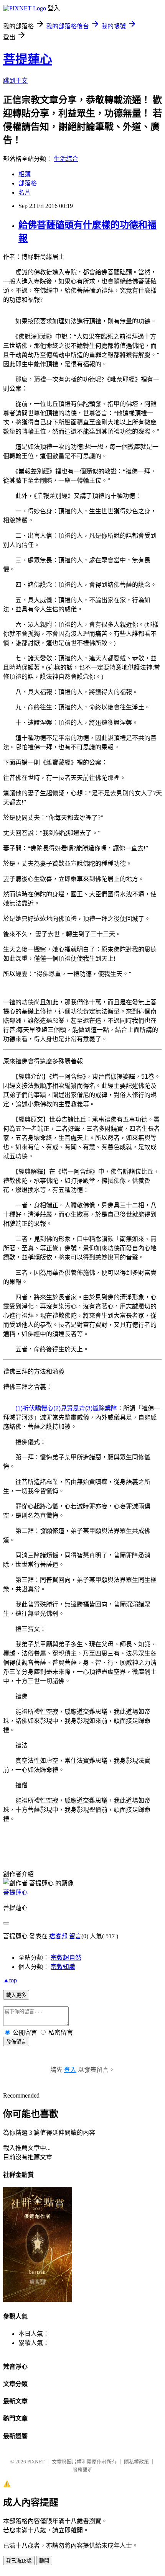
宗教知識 (63, 1967)
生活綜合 (66, 159)
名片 (25, 192)
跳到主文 (15, 81)
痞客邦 (58, 1936)
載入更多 (16, 1995)
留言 (75, 1936)
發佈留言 (16, 2042)
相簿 (25, 174)
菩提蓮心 (28, 59)
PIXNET (36, 2462)
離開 (44, 2561)
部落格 (28, 183)
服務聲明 (82, 2470)
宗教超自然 (66, 1958)
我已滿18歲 (19, 2561)
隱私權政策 (136, 2462)
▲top (10, 1980)
